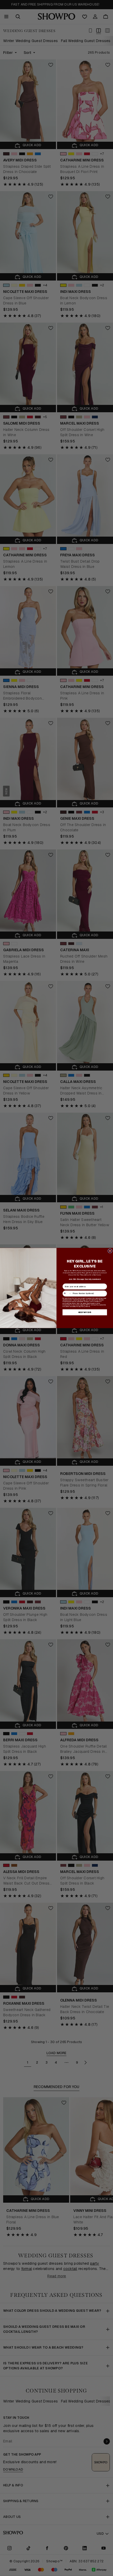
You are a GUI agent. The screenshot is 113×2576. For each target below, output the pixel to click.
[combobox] (67, 1294)
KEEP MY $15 (85, 1312)
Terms (88, 1306)
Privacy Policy (80, 1306)
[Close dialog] (110, 1251)
